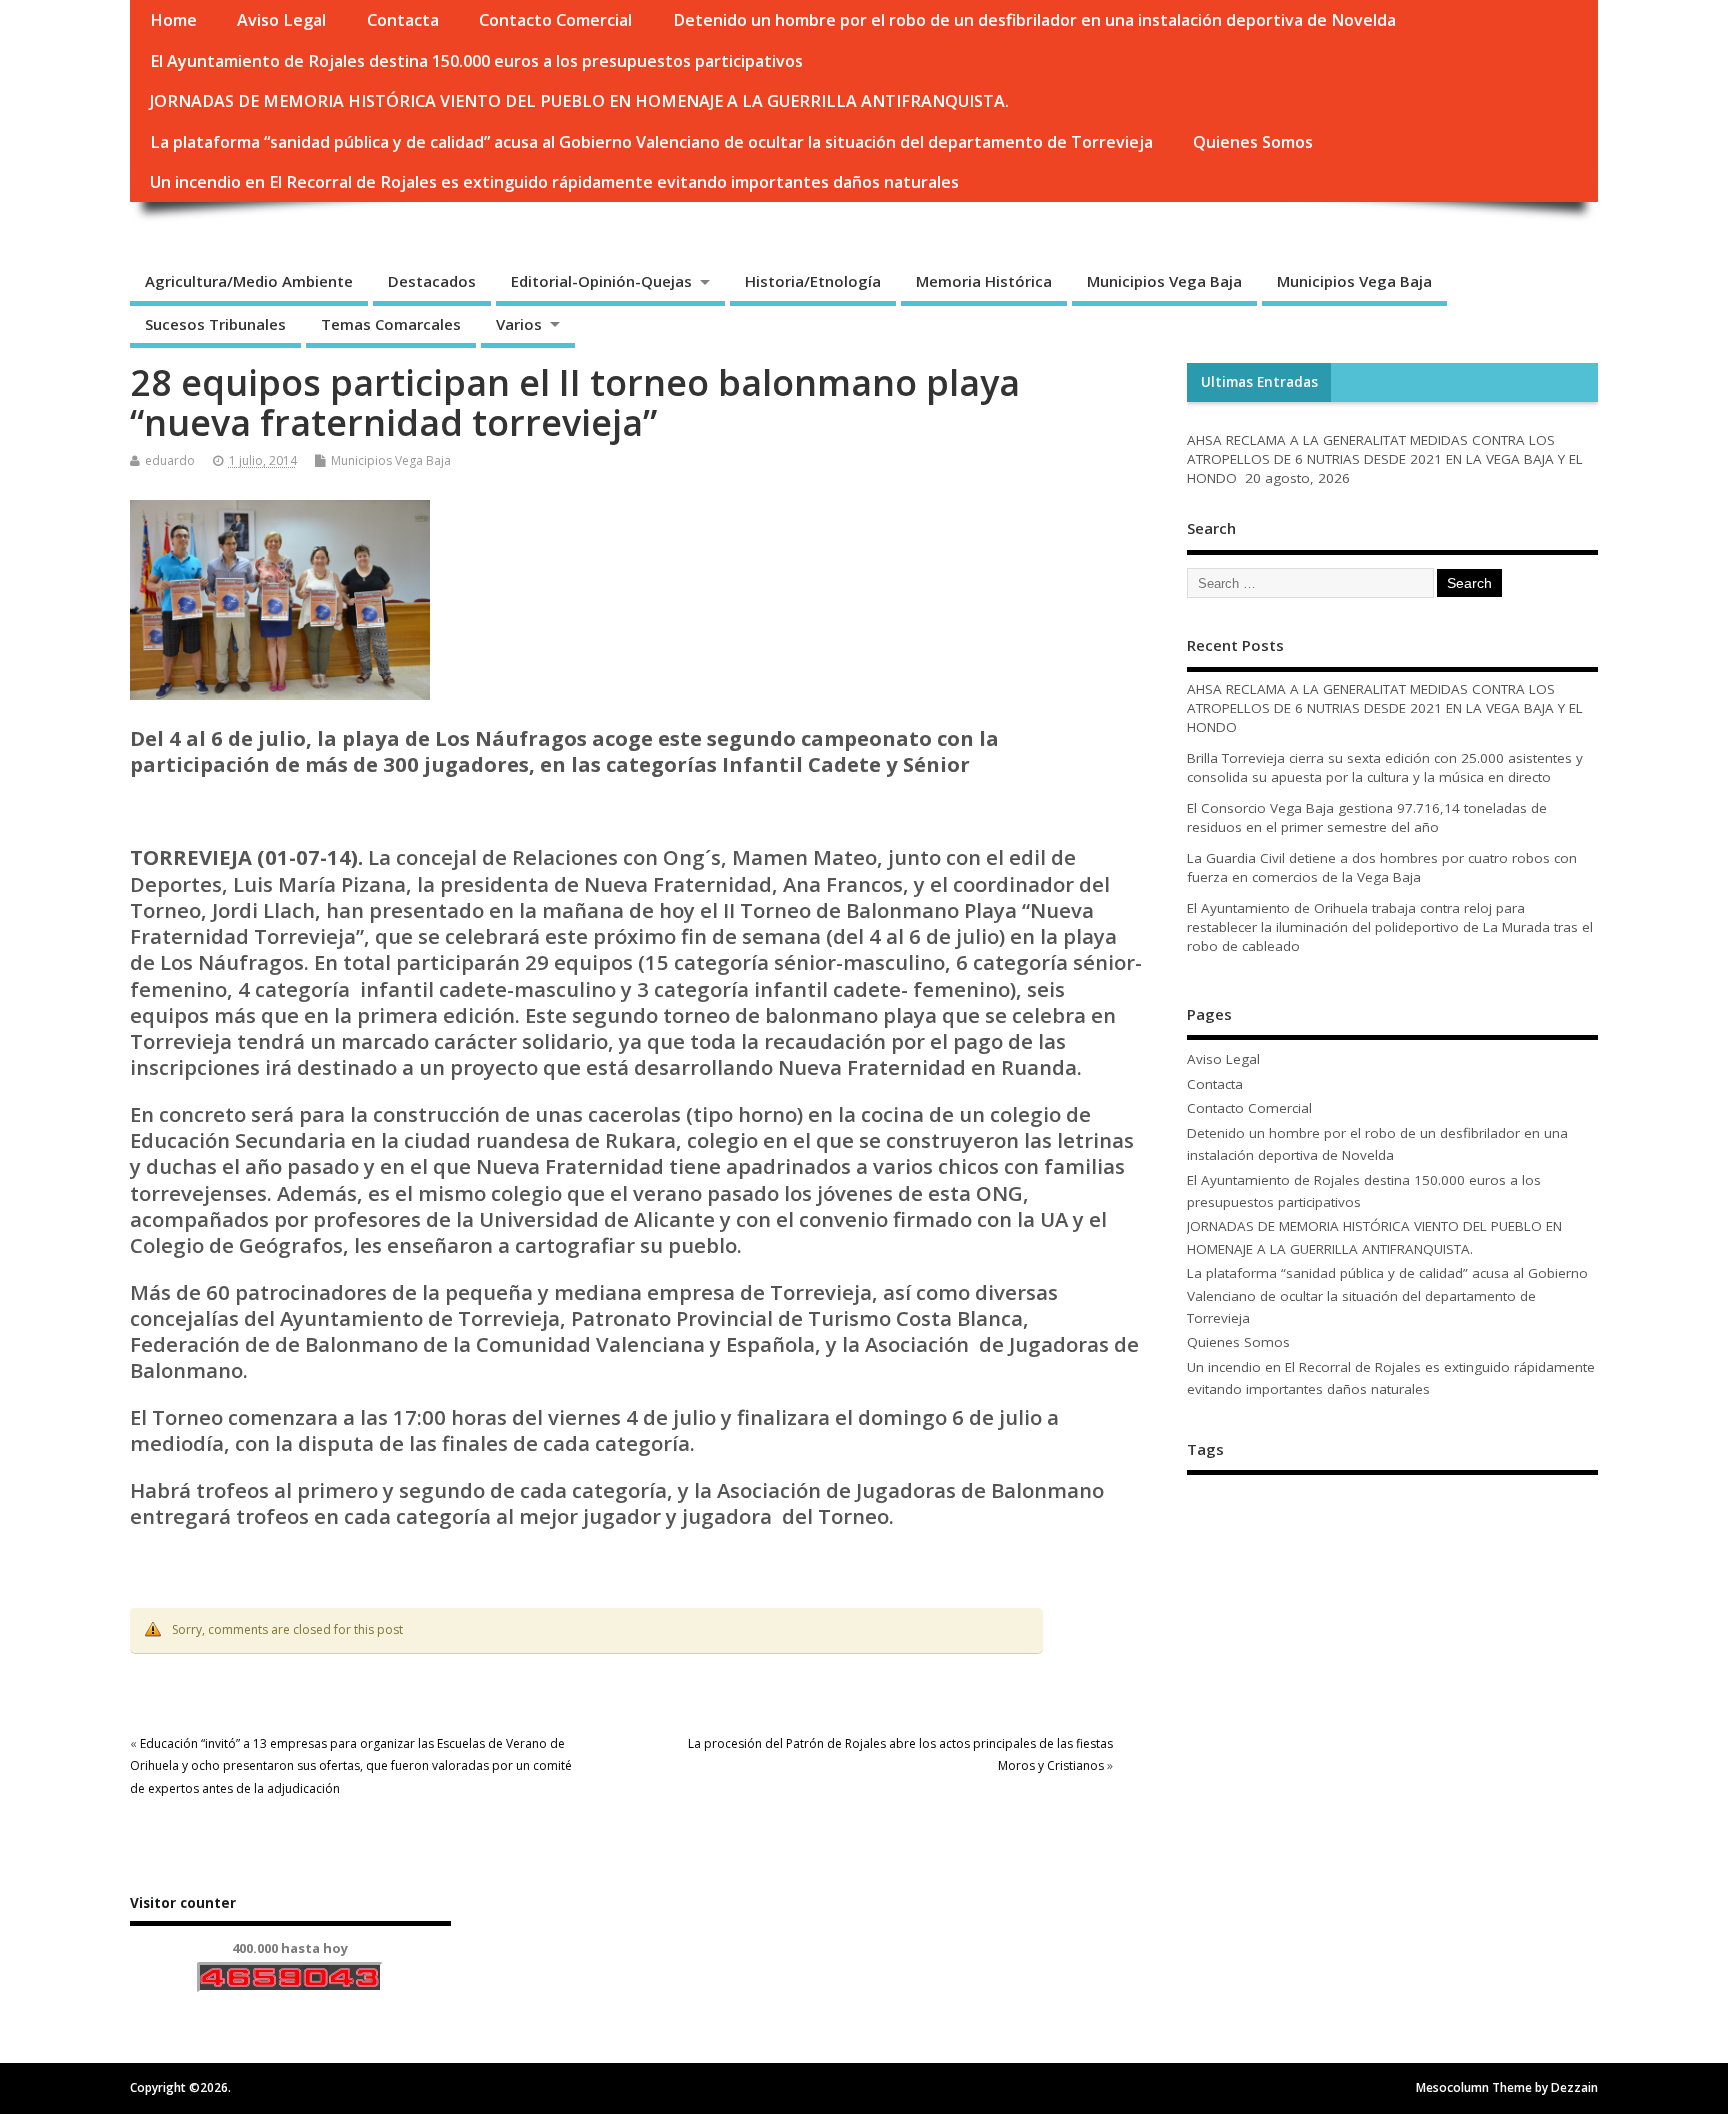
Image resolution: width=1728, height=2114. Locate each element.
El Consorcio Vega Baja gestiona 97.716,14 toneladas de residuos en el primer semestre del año (1367, 817)
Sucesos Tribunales (215, 324)
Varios (519, 324)
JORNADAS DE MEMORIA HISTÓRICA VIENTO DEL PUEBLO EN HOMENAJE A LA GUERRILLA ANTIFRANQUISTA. (579, 101)
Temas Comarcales (391, 324)
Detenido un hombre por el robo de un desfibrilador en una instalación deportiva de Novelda (1034, 20)
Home (173, 20)
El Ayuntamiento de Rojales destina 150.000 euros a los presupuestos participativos (476, 61)
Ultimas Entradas (1259, 382)
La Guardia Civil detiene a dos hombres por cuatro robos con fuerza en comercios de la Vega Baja (1382, 867)
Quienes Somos (1253, 142)
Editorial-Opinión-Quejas (601, 281)
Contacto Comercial (555, 20)
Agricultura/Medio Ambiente (249, 281)
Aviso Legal (281, 20)
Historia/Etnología (813, 281)
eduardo (170, 460)
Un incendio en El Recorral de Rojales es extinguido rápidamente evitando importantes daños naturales (554, 182)
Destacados (432, 281)
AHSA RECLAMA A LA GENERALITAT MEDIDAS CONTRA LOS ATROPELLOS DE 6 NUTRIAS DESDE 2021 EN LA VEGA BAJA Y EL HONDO (1385, 459)
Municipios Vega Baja (1164, 281)
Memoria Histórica (984, 281)
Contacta (403, 20)
